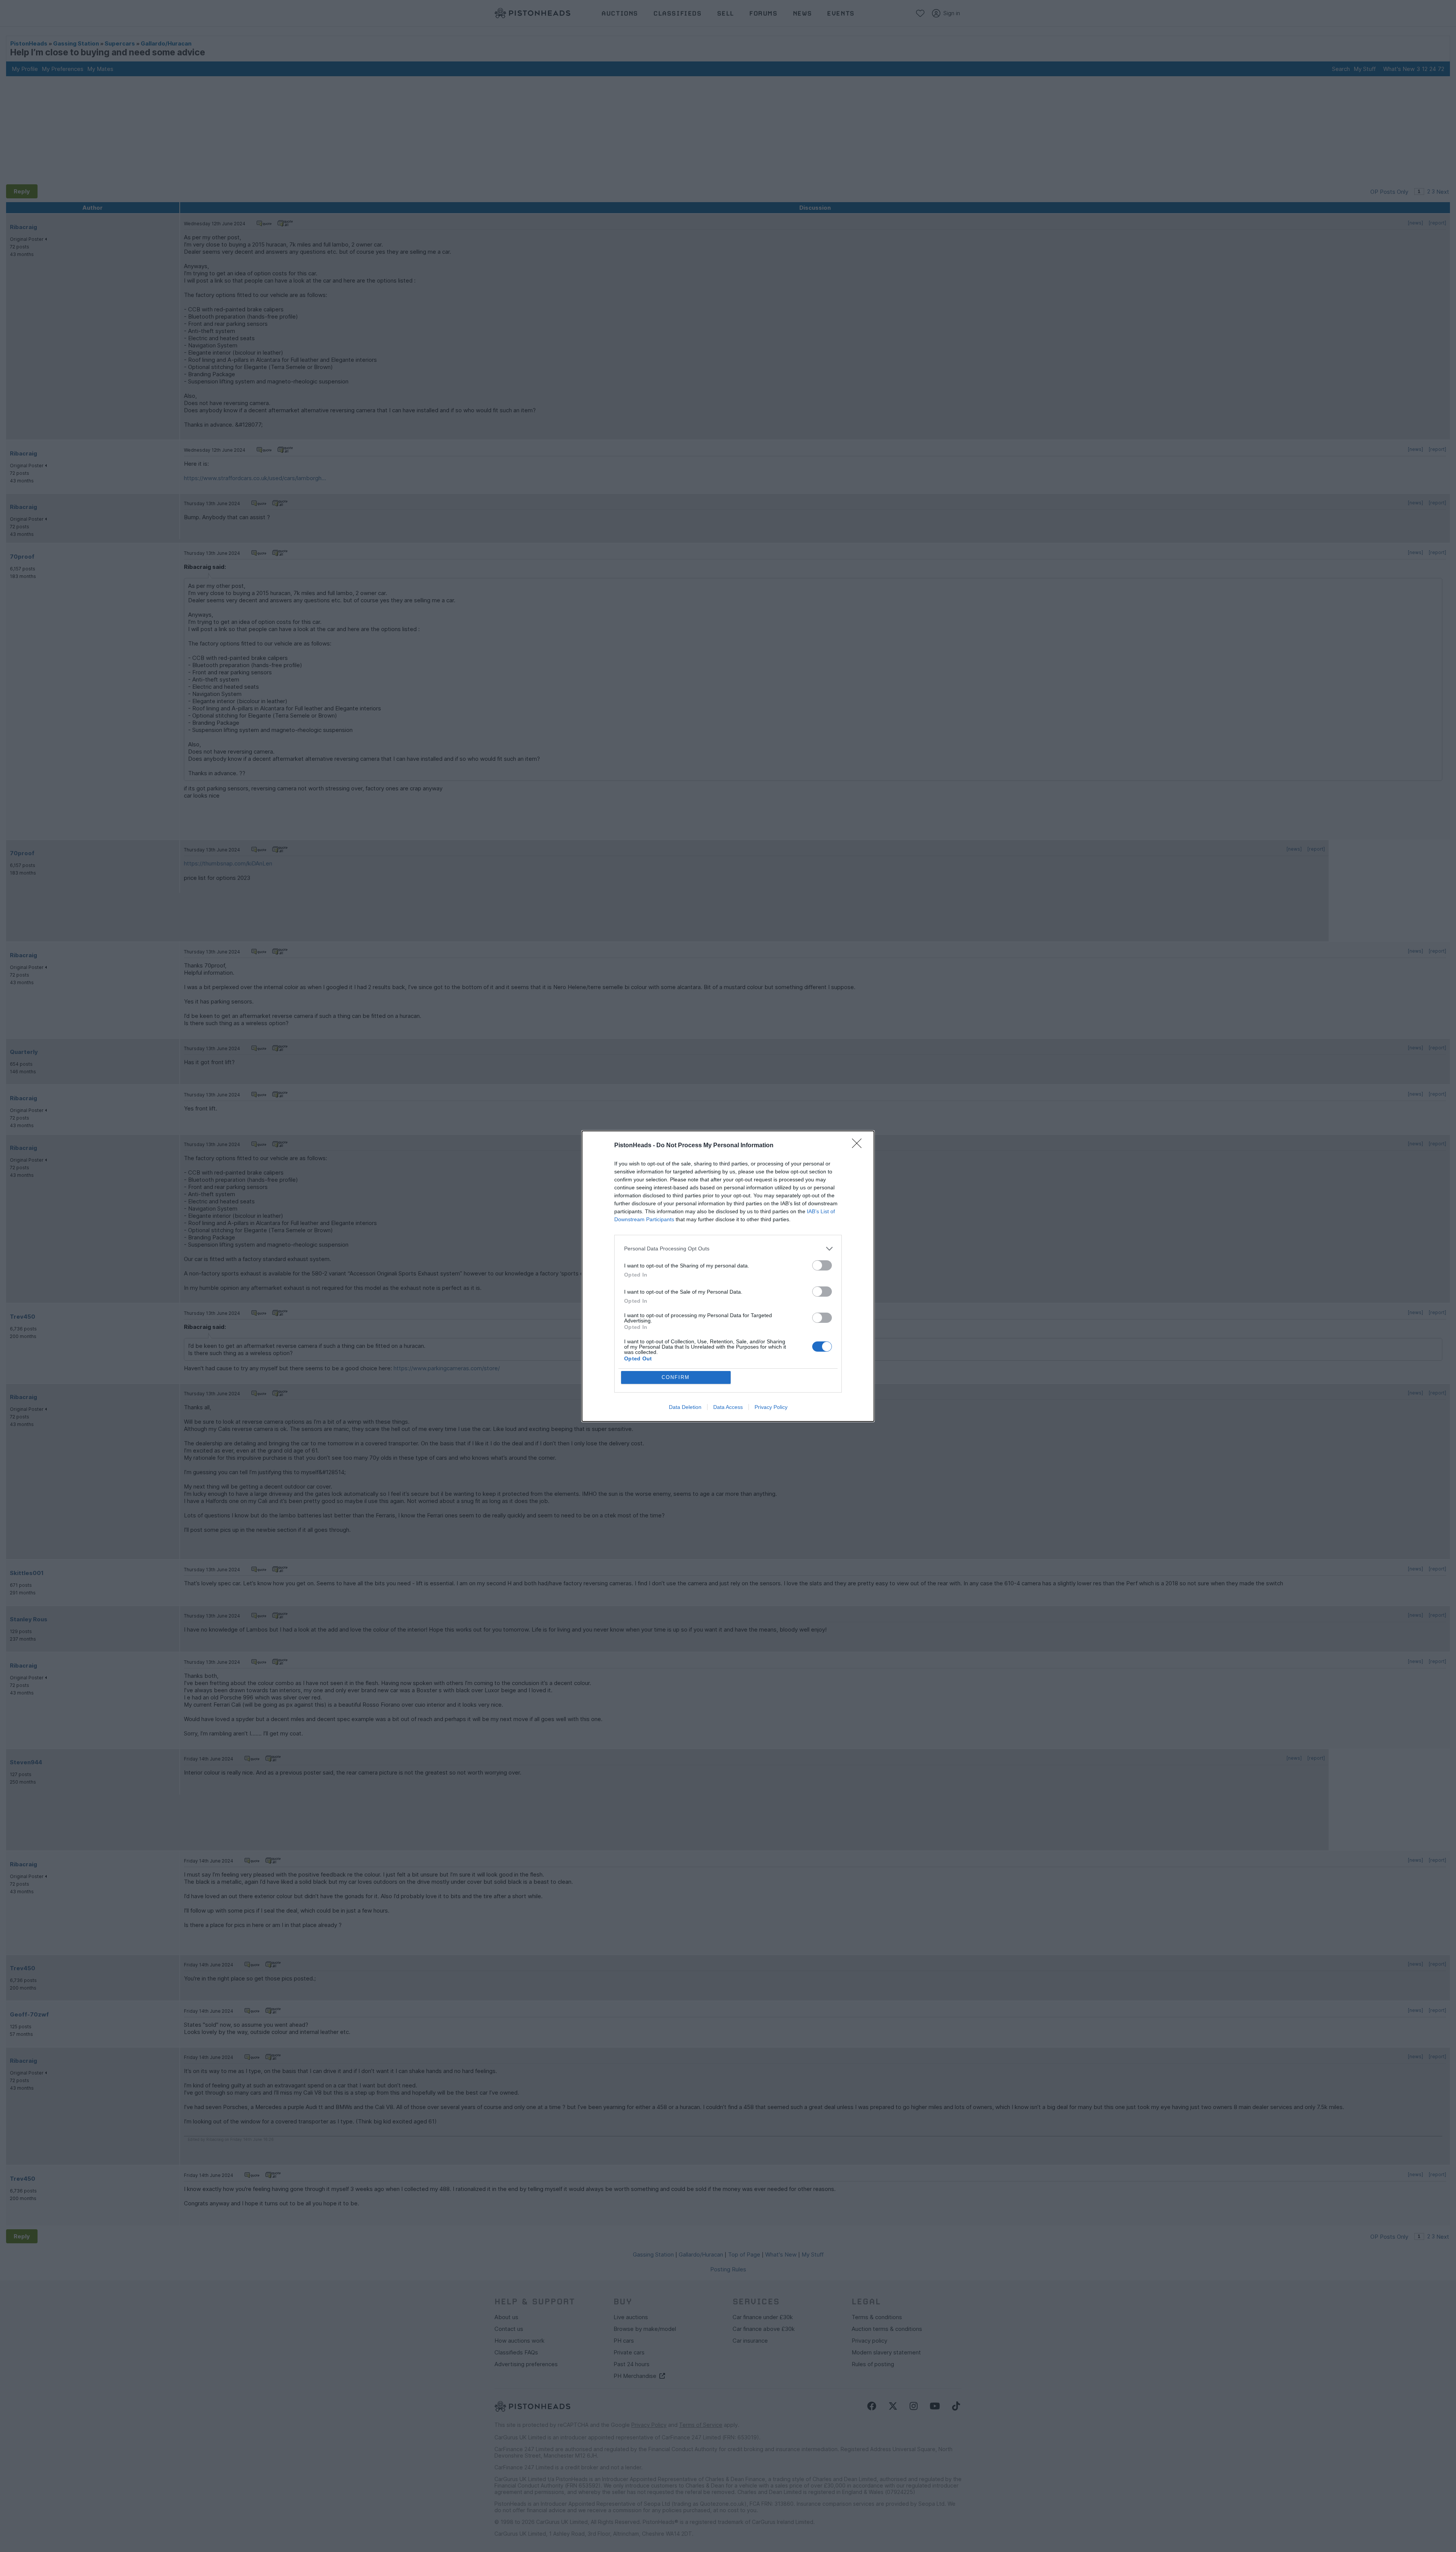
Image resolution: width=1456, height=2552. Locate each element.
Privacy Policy (771, 1407)
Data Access (728, 1407)
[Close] (859, 1146)
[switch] (822, 1265)
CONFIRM (676, 1377)
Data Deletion (685, 1407)
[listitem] (728, 1249)
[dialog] (728, 1276)
